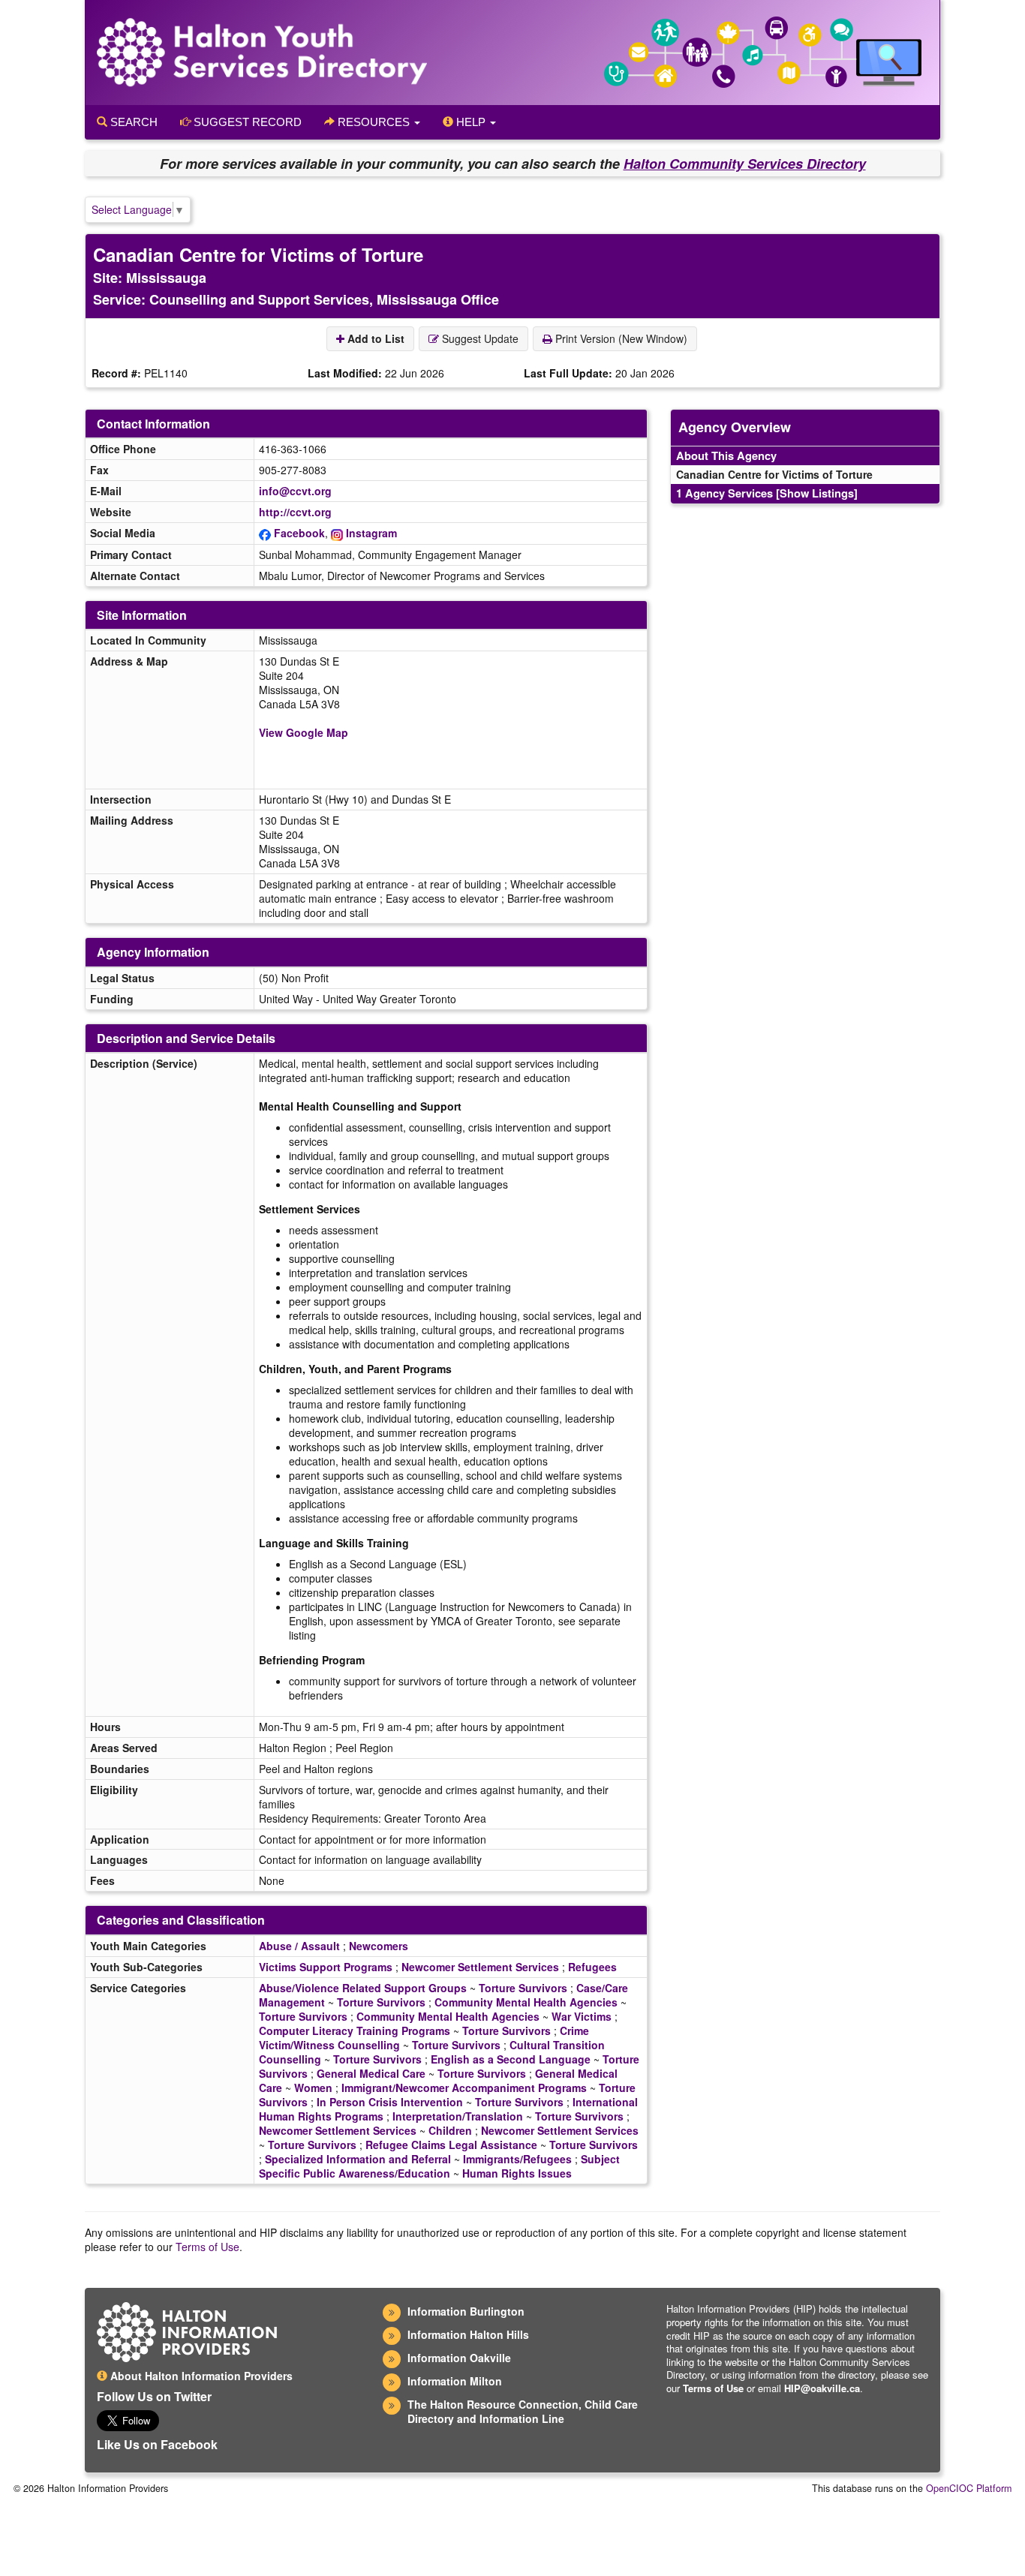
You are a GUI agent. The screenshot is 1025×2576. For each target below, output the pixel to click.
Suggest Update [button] (479, 338)
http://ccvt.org (295, 512)
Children (450, 2130)
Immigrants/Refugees (517, 2159)
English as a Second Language (511, 2059)
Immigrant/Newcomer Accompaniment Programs (464, 2088)
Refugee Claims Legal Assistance (451, 2145)
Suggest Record (246, 122)
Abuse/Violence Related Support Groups (363, 1988)
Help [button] (471, 122)
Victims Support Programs (326, 1967)
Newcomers (379, 1946)
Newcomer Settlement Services (480, 1967)
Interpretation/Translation (458, 2116)
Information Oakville (459, 2358)
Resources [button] (374, 122)
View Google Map (304, 732)
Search (132, 122)
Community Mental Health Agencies (526, 2002)
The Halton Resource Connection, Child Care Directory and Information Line (523, 2411)
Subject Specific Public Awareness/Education (439, 2166)
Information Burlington (466, 2311)
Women (313, 2088)
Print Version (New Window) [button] (620, 338)
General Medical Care (371, 2073)
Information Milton (455, 2381)
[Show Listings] (817, 493)
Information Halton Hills (468, 2334)
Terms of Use (207, 2247)
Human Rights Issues (517, 2173)
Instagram (371, 533)
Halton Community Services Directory (745, 164)
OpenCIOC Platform (969, 2488)
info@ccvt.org (295, 491)
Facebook (299, 533)
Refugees (592, 1967)
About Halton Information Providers (200, 2376)
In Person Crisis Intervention (390, 2102)
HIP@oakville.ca (822, 2388)
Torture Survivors (523, 1988)
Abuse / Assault (299, 1946)
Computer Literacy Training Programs (355, 2030)
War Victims (582, 2016)
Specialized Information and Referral (358, 2159)
